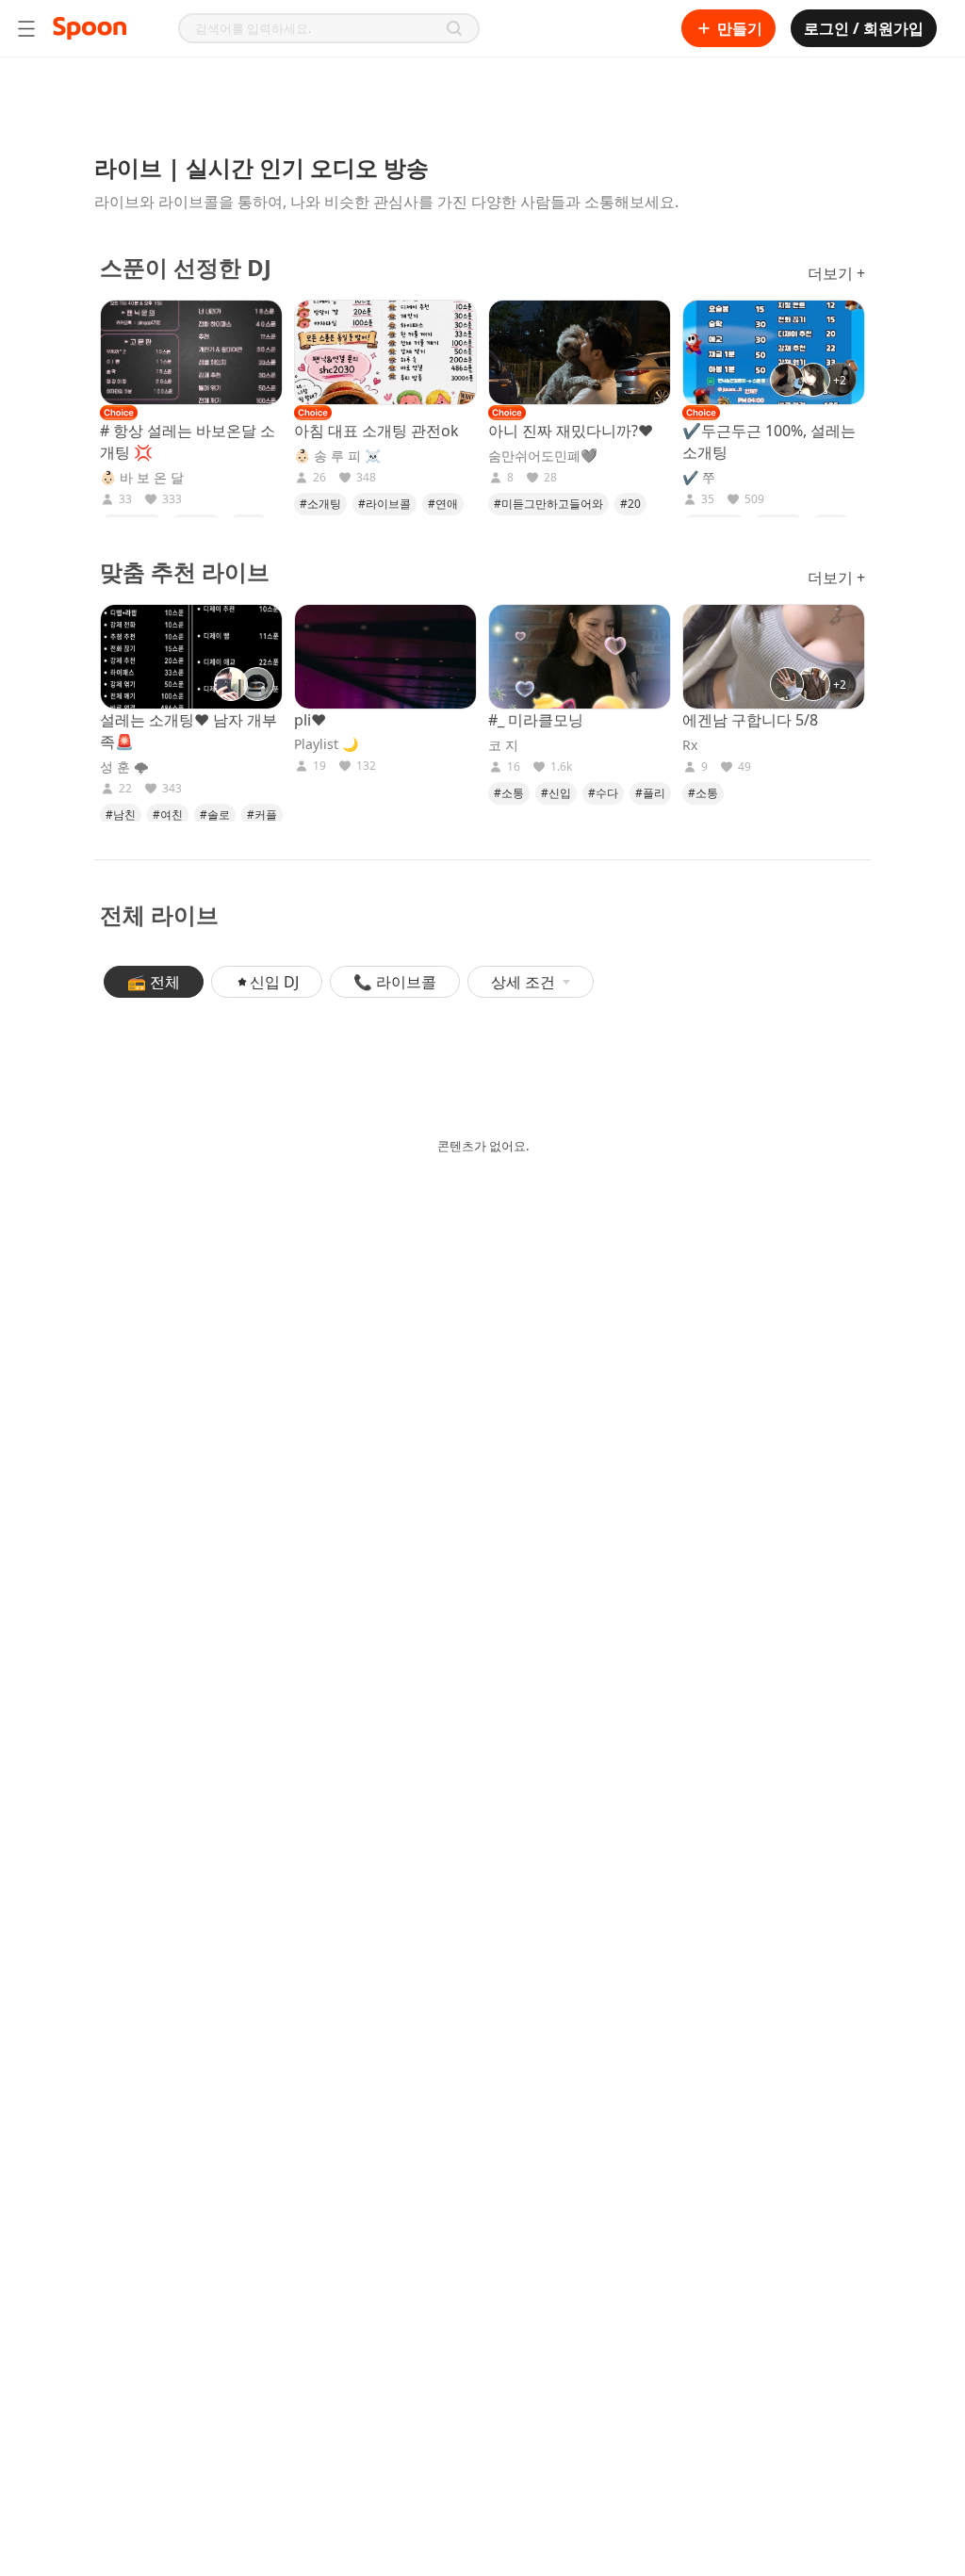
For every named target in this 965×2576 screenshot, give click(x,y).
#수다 (603, 793)
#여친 (168, 815)
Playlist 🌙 (326, 744)
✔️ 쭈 (699, 478)
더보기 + (836, 273)
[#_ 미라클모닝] (580, 657)
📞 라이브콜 (395, 982)
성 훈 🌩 (124, 767)
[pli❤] (385, 657)
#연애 (443, 504)
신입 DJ (274, 982)
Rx (690, 745)
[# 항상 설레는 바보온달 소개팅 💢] (191, 352)
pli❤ (310, 720)
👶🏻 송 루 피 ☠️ (337, 456)
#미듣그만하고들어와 (548, 504)
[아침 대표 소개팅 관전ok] (385, 352)
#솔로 (215, 815)
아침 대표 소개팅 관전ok (376, 431)
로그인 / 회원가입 (864, 28)
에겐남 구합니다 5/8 (750, 720)
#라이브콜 (384, 504)
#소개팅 (320, 504)
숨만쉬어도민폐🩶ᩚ (542, 456)
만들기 (740, 28)
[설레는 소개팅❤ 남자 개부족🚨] (191, 657)
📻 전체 (154, 982)
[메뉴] (26, 28)
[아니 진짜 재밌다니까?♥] (580, 352)
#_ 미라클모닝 (536, 720)
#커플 (262, 815)
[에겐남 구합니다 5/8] (774, 657)
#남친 (121, 815)
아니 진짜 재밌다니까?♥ (571, 431)
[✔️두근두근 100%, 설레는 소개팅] (774, 352)
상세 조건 (523, 982)
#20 (630, 504)
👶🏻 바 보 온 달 (142, 478)
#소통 (509, 793)
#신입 (556, 793)
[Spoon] (90, 28)
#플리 (650, 793)
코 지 (503, 745)
